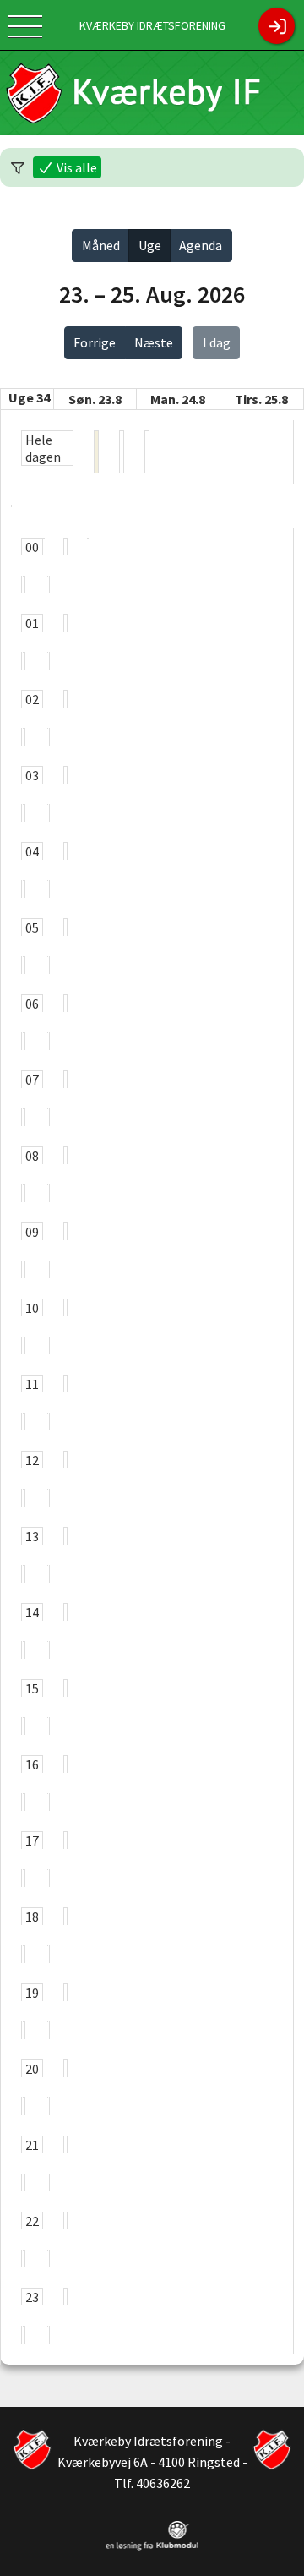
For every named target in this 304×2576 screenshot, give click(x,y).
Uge (150, 245)
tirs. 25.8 (261, 399)
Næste (154, 342)
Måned (101, 245)
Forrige (95, 342)
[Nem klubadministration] (152, 2547)
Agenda (201, 245)
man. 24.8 (178, 399)
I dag (217, 342)
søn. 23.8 (95, 399)
